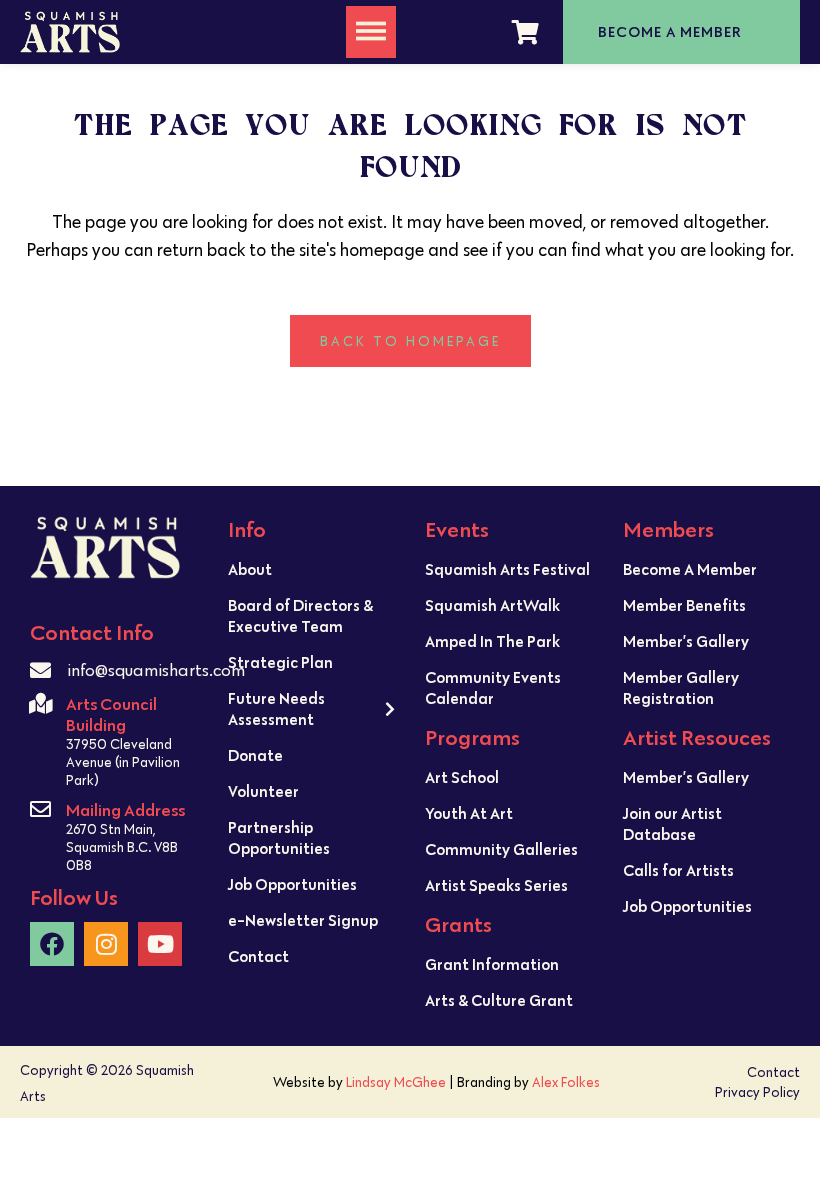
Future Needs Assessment (276, 708)
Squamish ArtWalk (492, 605)
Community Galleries (501, 849)
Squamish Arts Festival (507, 569)
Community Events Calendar (493, 687)
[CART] (525, 32)
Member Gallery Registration (681, 687)
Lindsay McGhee (396, 1082)
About (250, 569)
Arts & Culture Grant (499, 1000)
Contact (258, 956)
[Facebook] (52, 944)
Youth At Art (469, 813)
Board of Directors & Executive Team (300, 615)
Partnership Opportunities (279, 837)
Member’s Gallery (686, 641)
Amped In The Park (492, 641)
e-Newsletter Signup (303, 920)
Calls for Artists (678, 870)
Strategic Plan (280, 662)
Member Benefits (684, 605)
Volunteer (263, 791)
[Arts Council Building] (40, 703)
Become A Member (690, 569)
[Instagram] (106, 944)
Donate (255, 755)
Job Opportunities (292, 884)
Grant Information (492, 964)
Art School (462, 777)
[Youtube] (160, 944)
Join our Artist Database (672, 823)
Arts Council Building (111, 714)
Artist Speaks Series (496, 885)
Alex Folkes (566, 1082)
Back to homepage (410, 341)
